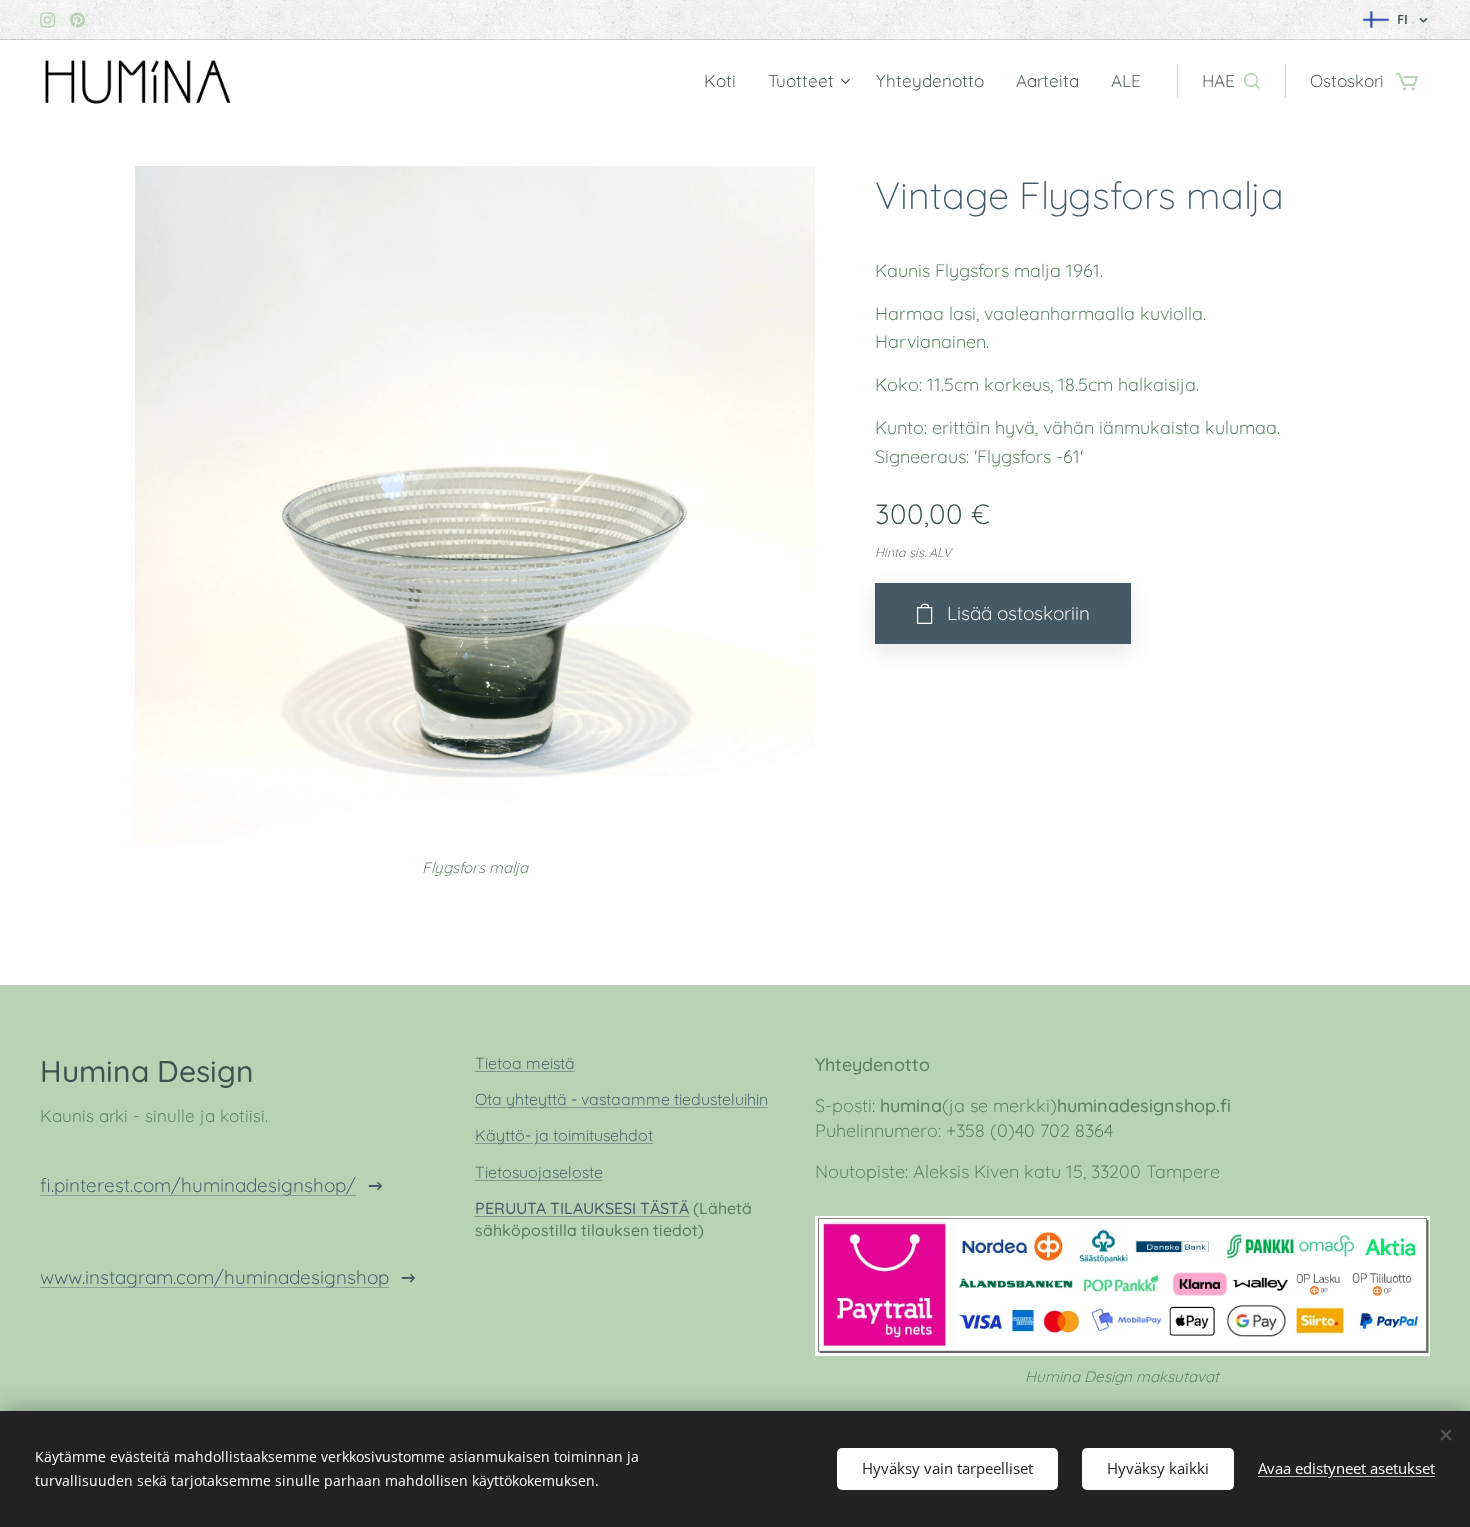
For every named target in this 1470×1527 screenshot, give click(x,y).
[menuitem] (725, 81)
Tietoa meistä (525, 1063)
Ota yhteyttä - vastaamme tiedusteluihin (621, 1099)
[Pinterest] (77, 20)
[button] (1231, 81)
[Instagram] (47, 20)
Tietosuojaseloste (539, 1172)
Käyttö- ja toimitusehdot (564, 1135)
